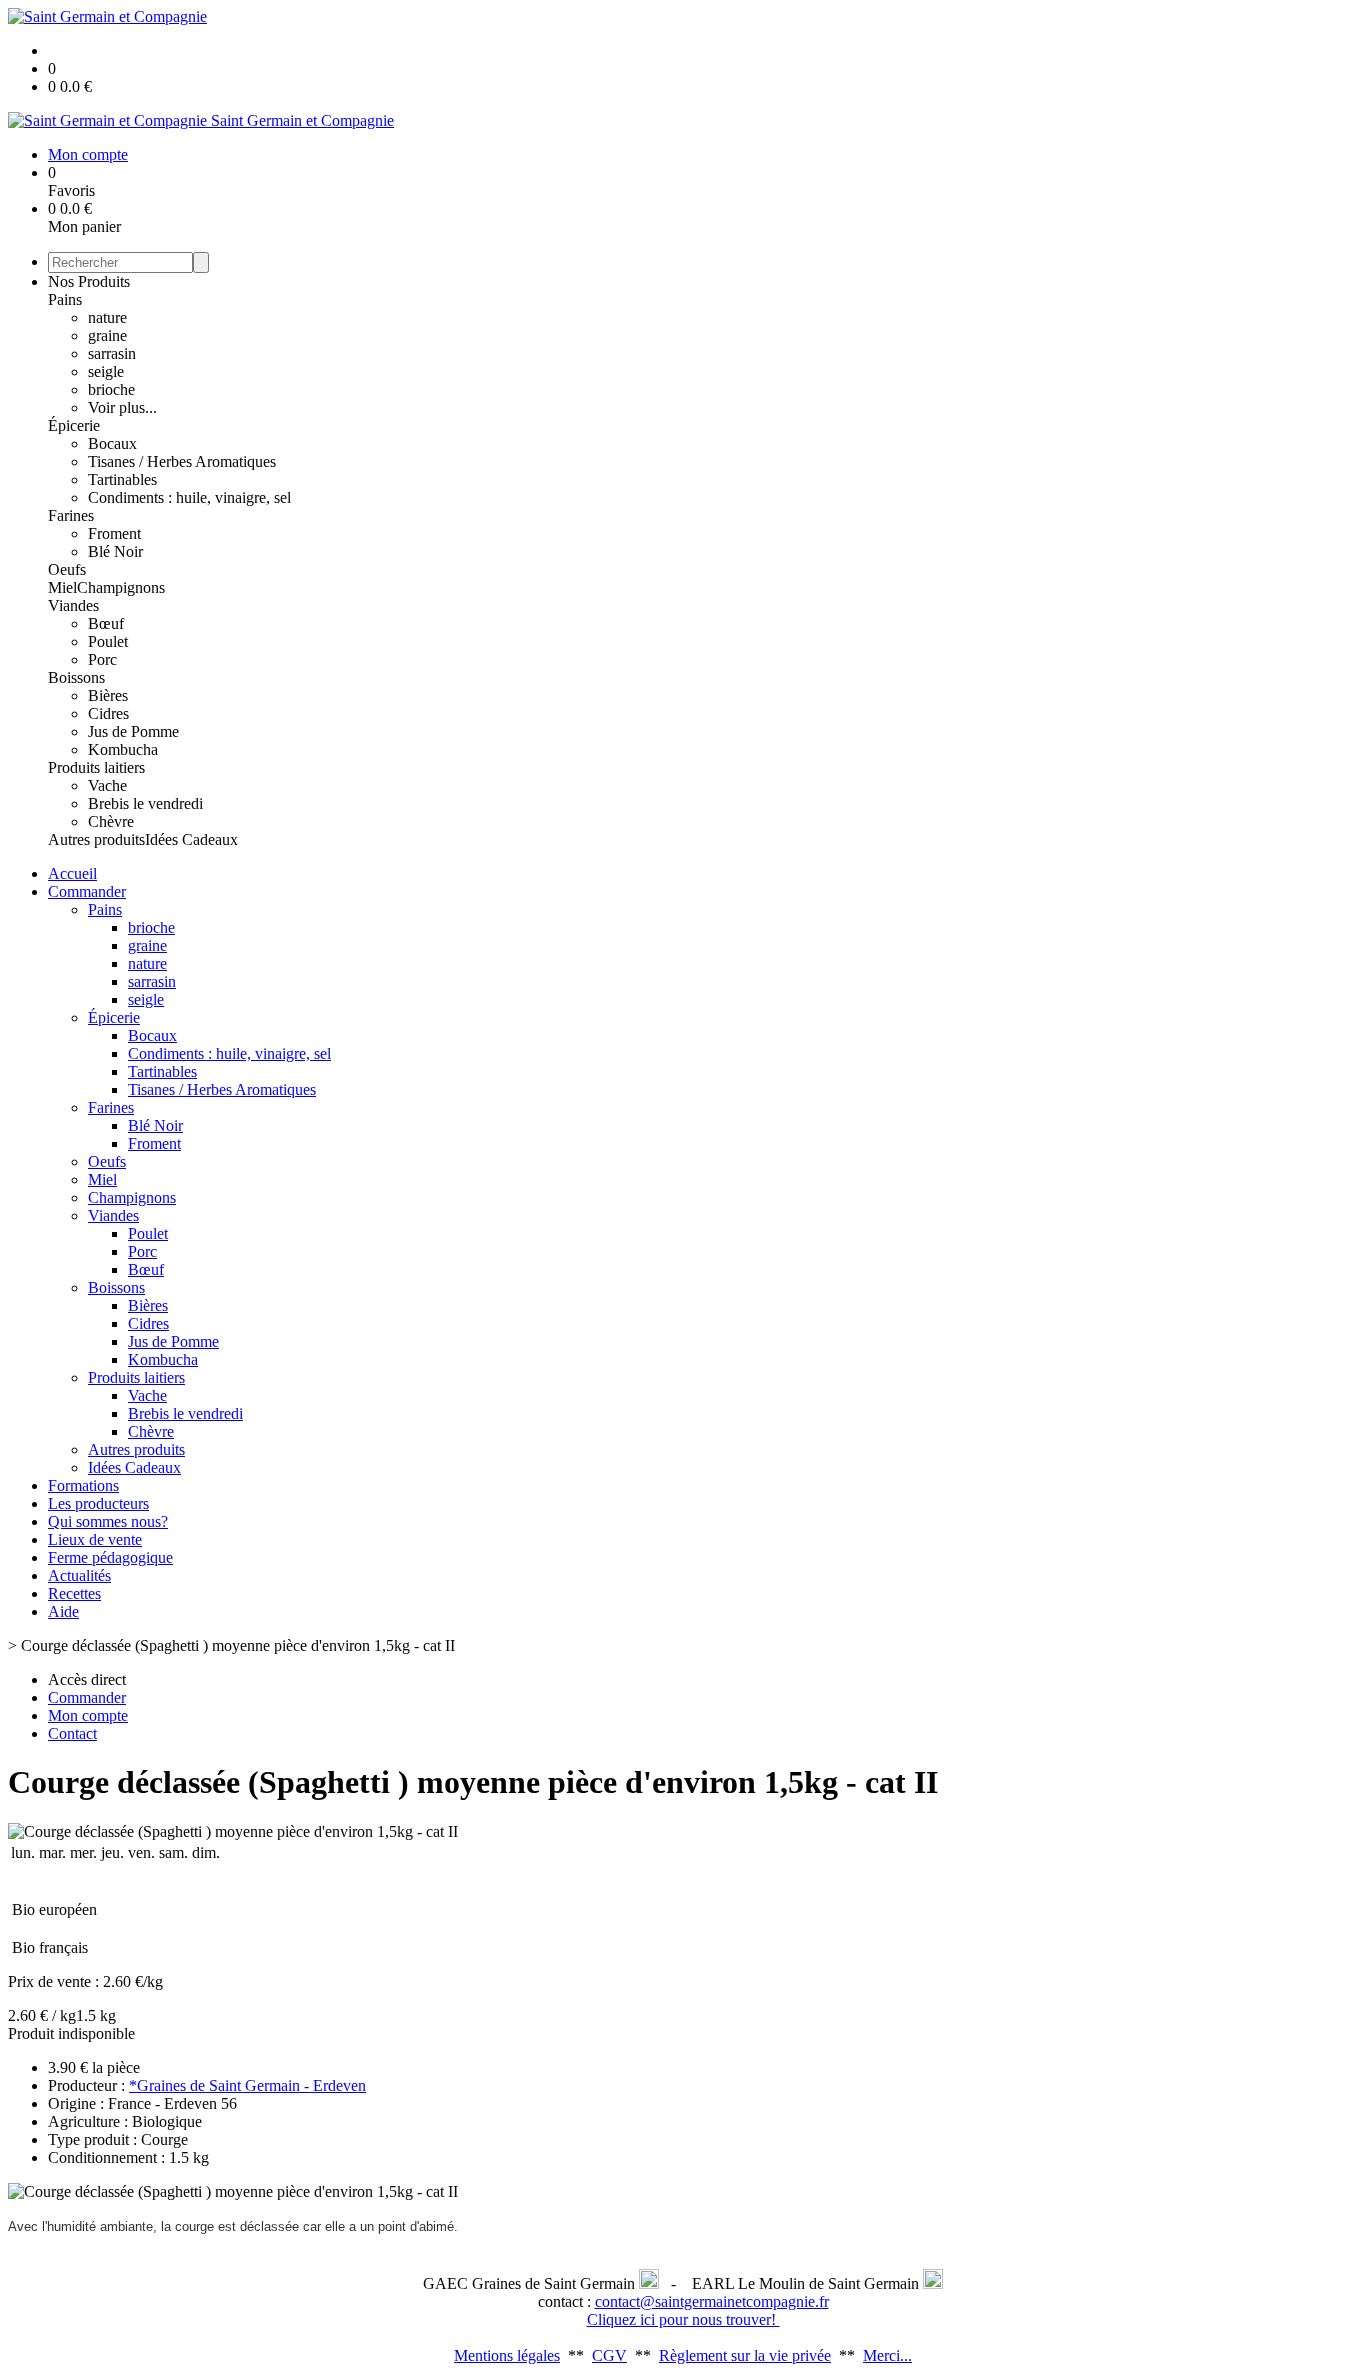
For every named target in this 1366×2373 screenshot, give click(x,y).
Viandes (73, 605)
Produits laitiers (96, 767)
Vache (107, 785)
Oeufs (67, 569)
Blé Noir (115, 551)
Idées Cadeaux (191, 839)
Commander (87, 891)
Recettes (74, 1593)
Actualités (79, 1575)
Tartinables (122, 479)
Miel (62, 587)
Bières (108, 695)
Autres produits (96, 839)
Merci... (887, 2355)
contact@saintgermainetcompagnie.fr (712, 2301)
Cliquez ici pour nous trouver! (683, 2319)
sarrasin (112, 353)
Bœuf (106, 623)
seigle (106, 371)
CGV (609, 2355)
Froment (114, 533)
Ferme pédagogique (110, 1557)
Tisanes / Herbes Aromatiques (182, 461)
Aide (63, 1611)
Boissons (76, 677)
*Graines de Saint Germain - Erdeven (247, 2085)
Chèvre (111, 821)
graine (107, 335)
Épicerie (74, 425)
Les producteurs (98, 1503)
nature (107, 317)
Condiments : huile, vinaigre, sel (189, 497)
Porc (102, 659)
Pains (65, 299)
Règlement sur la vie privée (745, 2355)
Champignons (121, 587)
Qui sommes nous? (108, 1521)
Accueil (72, 873)
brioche (111, 389)
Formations (83, 1485)
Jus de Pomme (133, 731)
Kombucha (123, 749)
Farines (71, 515)
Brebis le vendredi (145, 803)
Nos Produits (89, 281)
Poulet (108, 641)
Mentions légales (507, 2355)
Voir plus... (122, 407)
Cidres (108, 713)
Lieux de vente (95, 1539)
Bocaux (112, 443)
